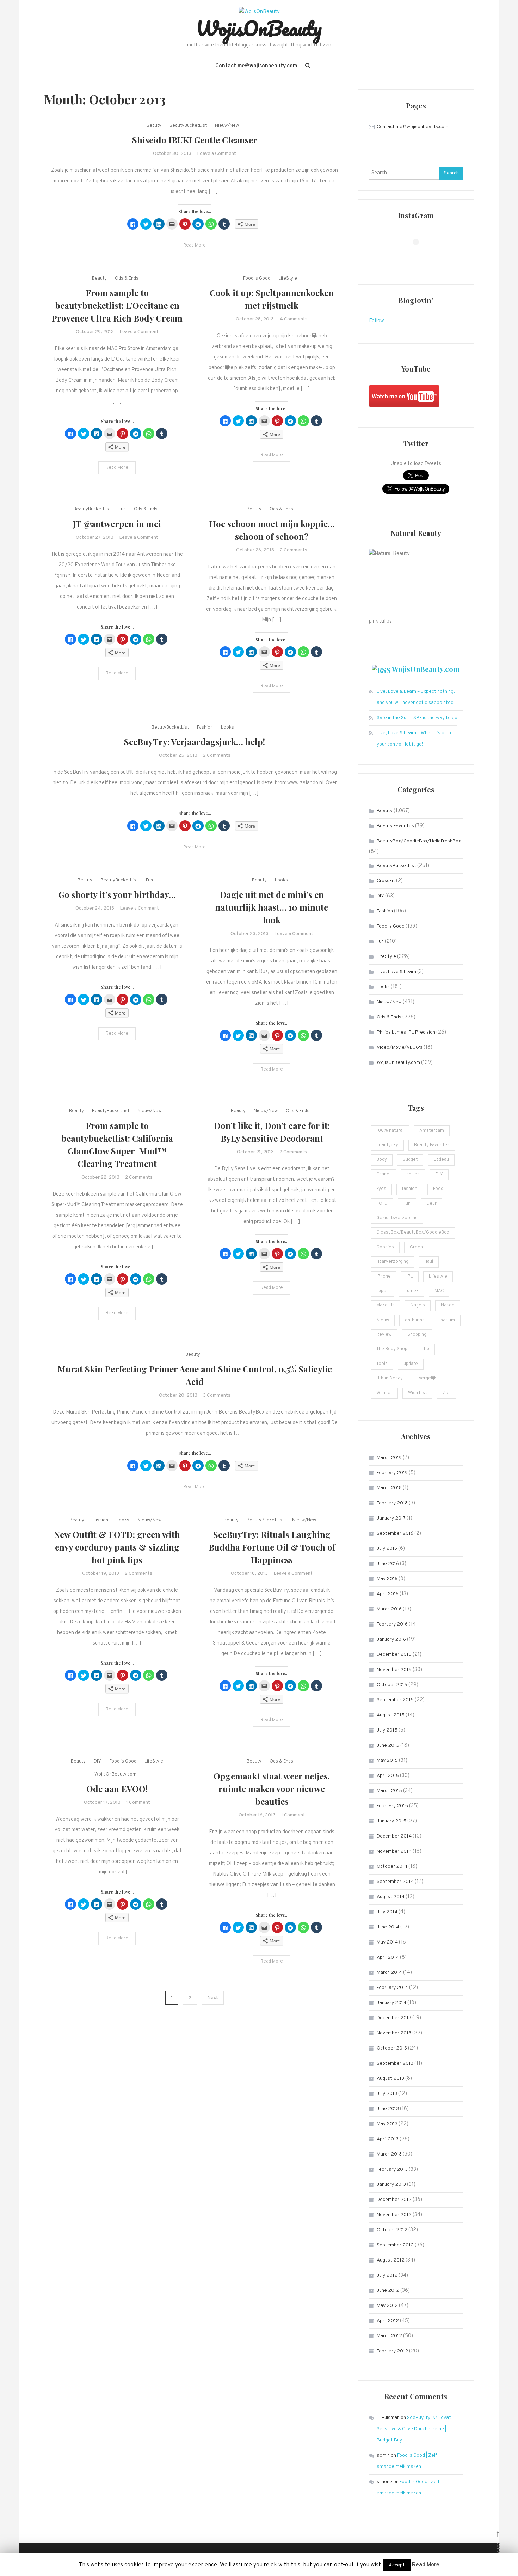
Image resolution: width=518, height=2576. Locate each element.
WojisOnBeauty (259, 28)
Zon (447, 1393)
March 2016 (389, 1609)
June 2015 (388, 1745)
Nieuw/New (227, 126)
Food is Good (257, 279)
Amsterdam (432, 1131)
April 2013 (388, 2139)
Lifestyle (438, 1277)
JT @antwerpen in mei (117, 524)
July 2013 (387, 2094)
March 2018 (389, 1488)
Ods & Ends (127, 279)
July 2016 (387, 1549)
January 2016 (391, 1639)
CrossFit (386, 881)
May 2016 (387, 1579)
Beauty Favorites (395, 826)
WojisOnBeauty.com (115, 1774)
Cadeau (441, 1160)
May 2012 (387, 2306)
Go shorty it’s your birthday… (117, 894)
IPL (410, 1277)
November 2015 (394, 1670)
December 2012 (394, 2200)
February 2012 (392, 2351)
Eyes (381, 1189)
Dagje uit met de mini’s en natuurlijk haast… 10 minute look (272, 907)
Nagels (418, 1305)
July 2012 (387, 2275)
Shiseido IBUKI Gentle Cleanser (195, 140)
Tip (426, 1349)
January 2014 (391, 2003)
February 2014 (392, 1988)
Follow (377, 321)
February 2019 (392, 1473)
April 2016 (388, 1594)
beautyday (387, 1145)
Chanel (383, 1174)
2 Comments (294, 550)
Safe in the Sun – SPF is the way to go (417, 718)
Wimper (384, 1393)
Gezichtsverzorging (397, 1218)
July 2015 (387, 1730)
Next (213, 1998)
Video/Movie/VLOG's (400, 1047)
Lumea (412, 1291)
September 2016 (395, 1533)
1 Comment (138, 1802)
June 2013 (388, 2109)
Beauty (154, 126)
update (411, 1364)
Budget (410, 1160)
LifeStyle (288, 279)
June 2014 (388, 1927)
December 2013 (394, 2018)
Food (438, 1189)
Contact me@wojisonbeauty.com (256, 66)
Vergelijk (428, 1378)
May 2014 (387, 1942)
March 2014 (389, 1973)
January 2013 (391, 2185)
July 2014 (387, 1912)
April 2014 (388, 1957)
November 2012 (394, 2215)
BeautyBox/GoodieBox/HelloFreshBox (419, 841)
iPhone (384, 1277)
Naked (448, 1305)
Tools (382, 1364)
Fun (122, 509)
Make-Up (386, 1305)
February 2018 (392, 1503)
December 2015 (394, 1655)
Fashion (205, 728)
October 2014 (392, 1867)
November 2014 (394, 1851)
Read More (195, 245)
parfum (448, 1320)
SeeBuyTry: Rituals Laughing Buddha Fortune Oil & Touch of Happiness (272, 1547)
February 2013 (392, 2169)
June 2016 (388, 1564)
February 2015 (392, 1806)
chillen (413, 1174)
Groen (416, 1247)
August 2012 (391, 2260)
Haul (429, 1262)
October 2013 (392, 2048)
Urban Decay (390, 1378)
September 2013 (395, 2063)
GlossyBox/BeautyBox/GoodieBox (413, 1233)
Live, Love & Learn (396, 972)
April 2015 (388, 1776)
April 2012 (388, 2321)
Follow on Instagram (420, 255)
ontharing (415, 1320)
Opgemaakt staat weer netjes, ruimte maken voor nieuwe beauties (272, 1789)
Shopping (417, 1335)
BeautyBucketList (188, 126)
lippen (383, 1291)
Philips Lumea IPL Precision (406, 1032)
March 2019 (389, 1458)
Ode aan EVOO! (117, 1789)
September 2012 (395, 2245)
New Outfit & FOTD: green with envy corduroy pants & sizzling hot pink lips (117, 1547)
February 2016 (392, 1624)
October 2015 (392, 1685)
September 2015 (395, 1700)
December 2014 (394, 1836)
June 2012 (388, 2291)
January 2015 (391, 1821)
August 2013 (390, 2079)
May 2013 (387, 2124)
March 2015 (389, 1791)
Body (382, 1160)
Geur (431, 1204)
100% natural (390, 1131)
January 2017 (391, 1518)
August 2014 (391, 1897)
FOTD (382, 1204)
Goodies (385, 1247)
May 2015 (387, 1761)
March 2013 (389, 2154)
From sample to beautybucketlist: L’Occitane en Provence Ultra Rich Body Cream (117, 305)
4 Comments (294, 319)
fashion (410, 1189)
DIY (97, 1761)
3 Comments (217, 1395)
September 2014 (395, 1882)
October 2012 (392, 2230)
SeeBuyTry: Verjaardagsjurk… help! (195, 742)
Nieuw (383, 1320)
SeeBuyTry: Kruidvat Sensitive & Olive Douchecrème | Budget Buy (414, 2429)
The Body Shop (392, 1349)
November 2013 (394, 2033)
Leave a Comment (217, 154)
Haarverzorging (392, 1262)
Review (384, 1335)
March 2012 (389, 2336)
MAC (439, 1291)
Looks (227, 728)
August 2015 (391, 1715)
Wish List (417, 1393)
